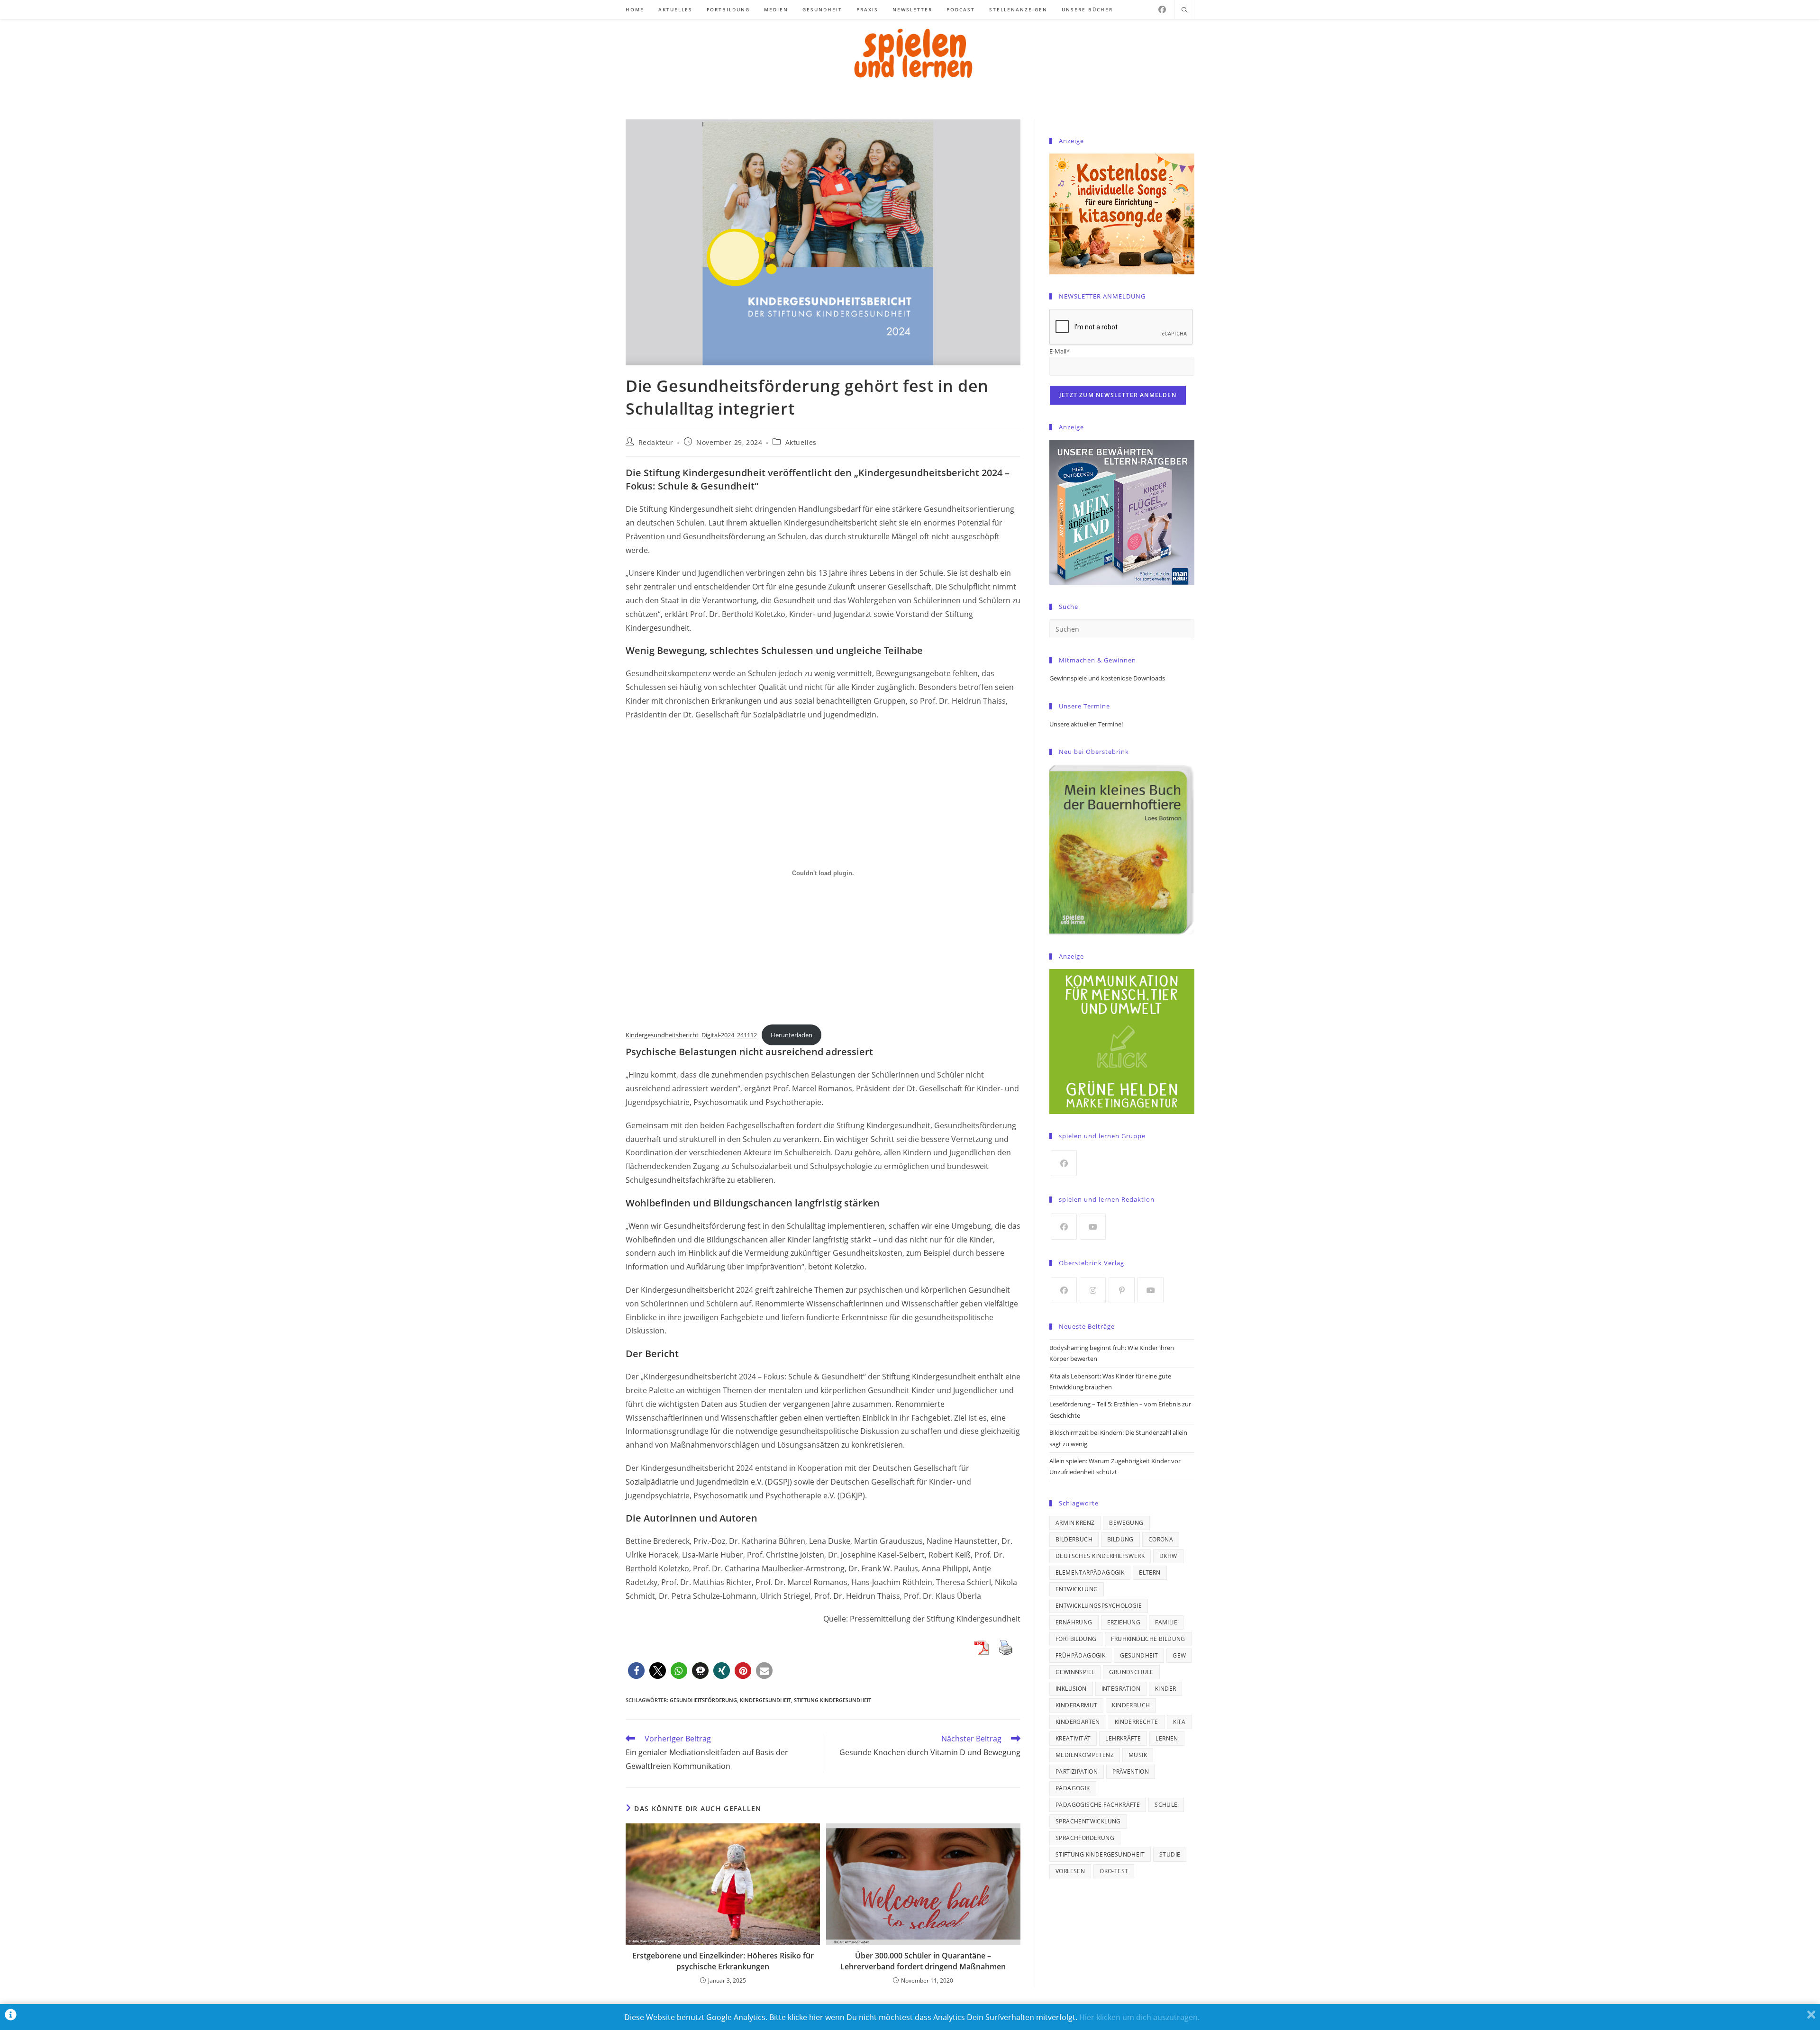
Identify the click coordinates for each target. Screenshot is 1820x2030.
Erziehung (1124, 1622)
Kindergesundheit (765, 1700)
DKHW (1168, 1556)
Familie (1166, 1622)
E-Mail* (1060, 351)
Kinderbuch (1131, 1705)
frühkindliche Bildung (1148, 1639)
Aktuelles (801, 442)
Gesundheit (1139, 1655)
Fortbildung (1076, 1639)
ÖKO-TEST (1114, 1871)
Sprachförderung (1085, 1838)
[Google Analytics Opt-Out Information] (11, 2017)
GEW (1179, 1655)
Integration (1121, 1689)
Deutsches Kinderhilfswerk (1100, 1556)
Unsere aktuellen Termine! (1086, 724)
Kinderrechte (1137, 1722)
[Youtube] (1093, 1227)
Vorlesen (1070, 1871)
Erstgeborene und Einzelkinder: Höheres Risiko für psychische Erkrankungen (723, 1961)
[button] (636, 1671)
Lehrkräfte (1123, 1738)
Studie (1170, 1854)
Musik (1138, 1755)
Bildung (1120, 1539)
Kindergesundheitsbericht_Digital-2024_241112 (691, 1035)
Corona (1161, 1539)
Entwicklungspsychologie (1099, 1606)
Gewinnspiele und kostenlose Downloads (1107, 678)
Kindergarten (1078, 1722)
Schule (1166, 1805)
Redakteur (656, 442)
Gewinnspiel (1075, 1672)
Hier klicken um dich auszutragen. (1139, 2017)
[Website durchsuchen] (1184, 10)
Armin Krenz (1075, 1523)
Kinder (1165, 1689)
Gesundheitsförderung (703, 1700)
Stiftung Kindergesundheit (833, 1700)
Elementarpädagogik (1090, 1572)
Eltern (1150, 1572)
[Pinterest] (1122, 1290)
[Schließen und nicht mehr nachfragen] (1811, 2017)
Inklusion (1071, 1689)
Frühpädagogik (1080, 1655)
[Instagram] (1093, 1290)
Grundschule (1131, 1672)
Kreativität (1073, 1738)
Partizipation (1077, 1772)
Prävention (1131, 1772)
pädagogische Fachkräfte (1098, 1805)
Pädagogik (1073, 1788)
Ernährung (1074, 1622)
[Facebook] (1162, 9)
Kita (1179, 1722)
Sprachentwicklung (1088, 1821)
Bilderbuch (1074, 1539)
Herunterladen (792, 1035)
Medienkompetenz (1085, 1755)
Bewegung (1126, 1523)
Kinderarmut (1076, 1705)
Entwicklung (1077, 1589)
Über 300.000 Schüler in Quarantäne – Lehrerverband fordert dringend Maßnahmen (923, 1961)
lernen (1167, 1738)
